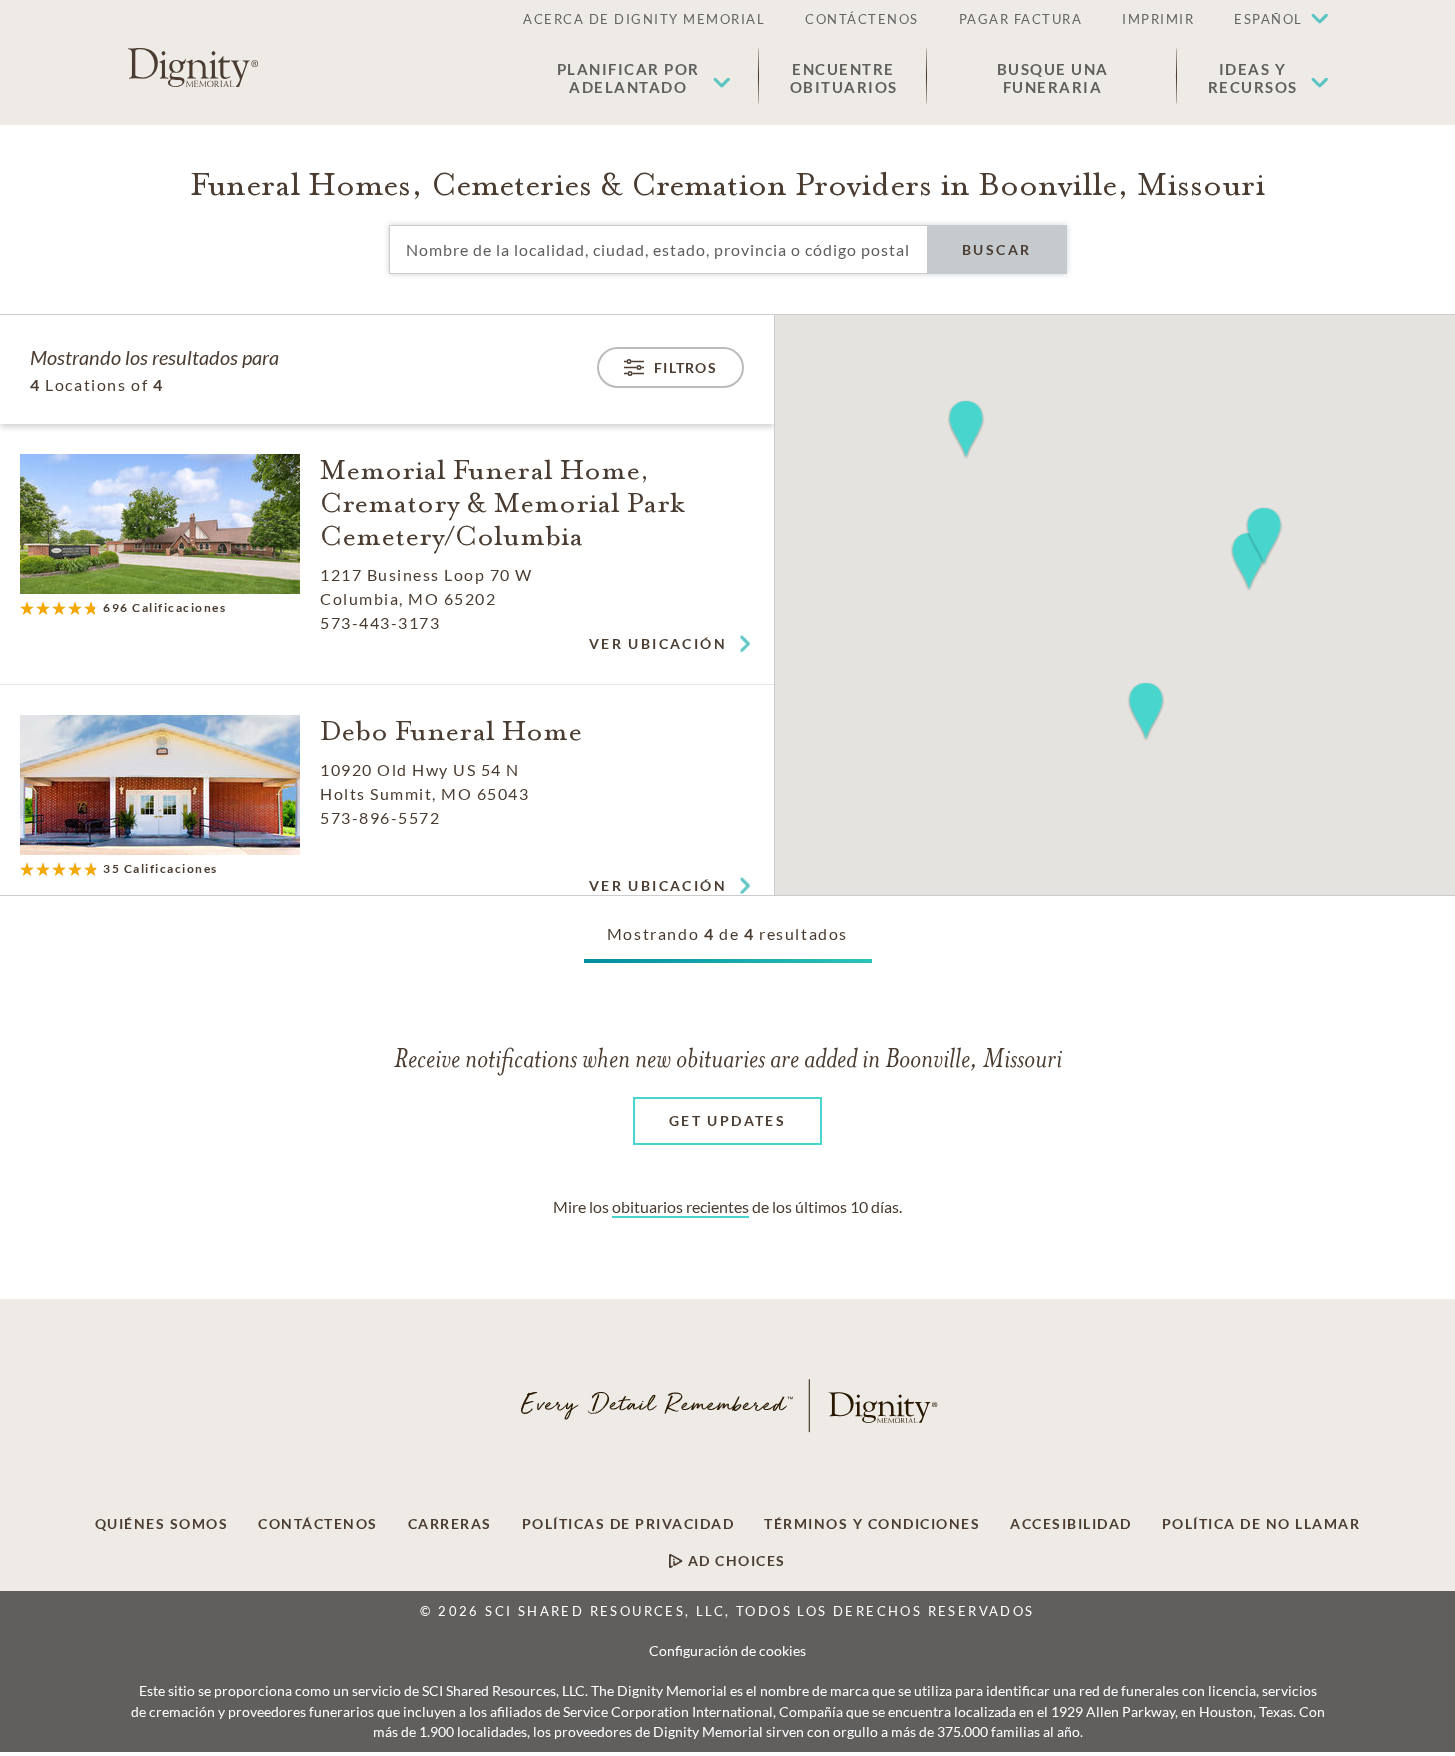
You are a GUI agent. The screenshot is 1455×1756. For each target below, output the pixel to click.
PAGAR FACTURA (1021, 19)
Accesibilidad (1071, 1524)
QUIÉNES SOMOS (162, 1524)
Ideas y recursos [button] (1253, 78)
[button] (1271, 20)
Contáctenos (318, 1524)
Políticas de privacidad (628, 1524)
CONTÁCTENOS (862, 19)
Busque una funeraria (1053, 78)
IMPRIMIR (1158, 19)
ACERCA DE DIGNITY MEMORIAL (644, 19)
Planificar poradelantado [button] (628, 78)
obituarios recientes (680, 1206)
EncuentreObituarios (844, 78)
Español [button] (1268, 19)
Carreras (450, 1524)
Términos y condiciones (872, 1524)
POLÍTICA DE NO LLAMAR (1261, 1524)
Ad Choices (734, 1561)
